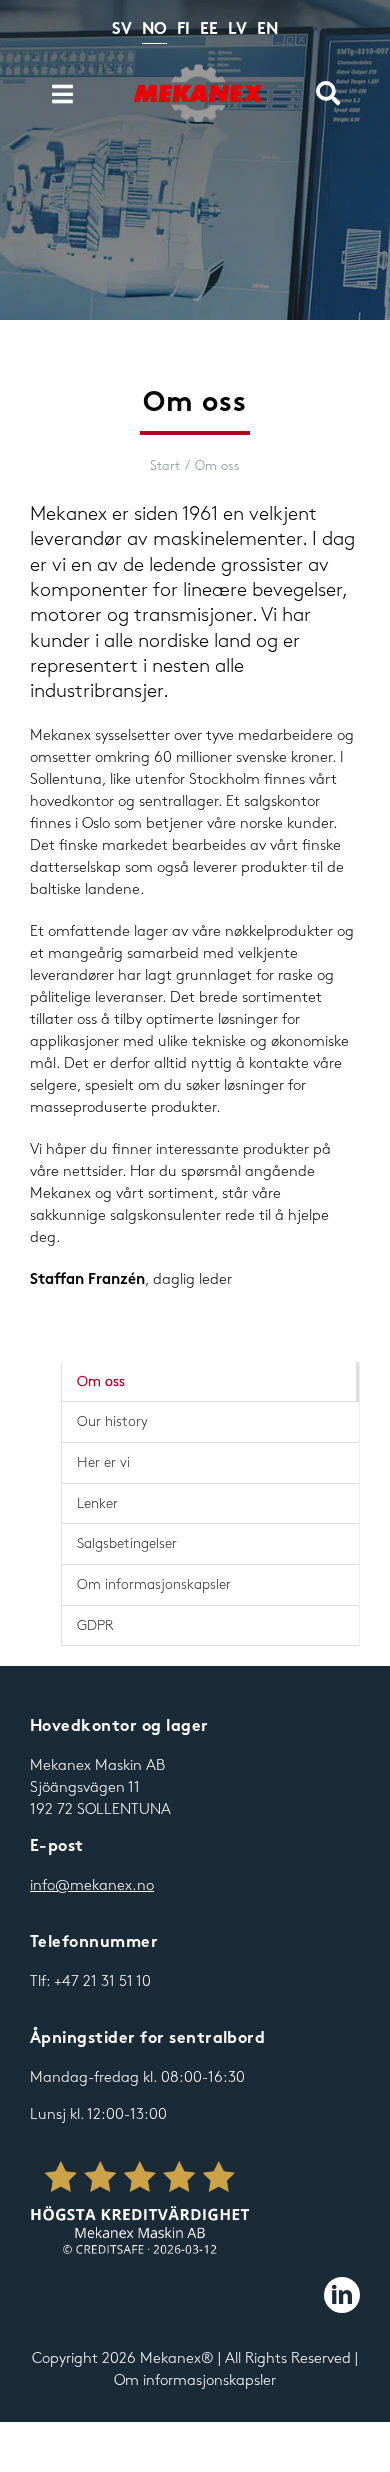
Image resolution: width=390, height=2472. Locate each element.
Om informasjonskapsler (195, 2381)
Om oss (101, 1381)
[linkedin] (342, 2295)
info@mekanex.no (92, 1886)
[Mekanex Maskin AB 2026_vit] (140, 2209)
